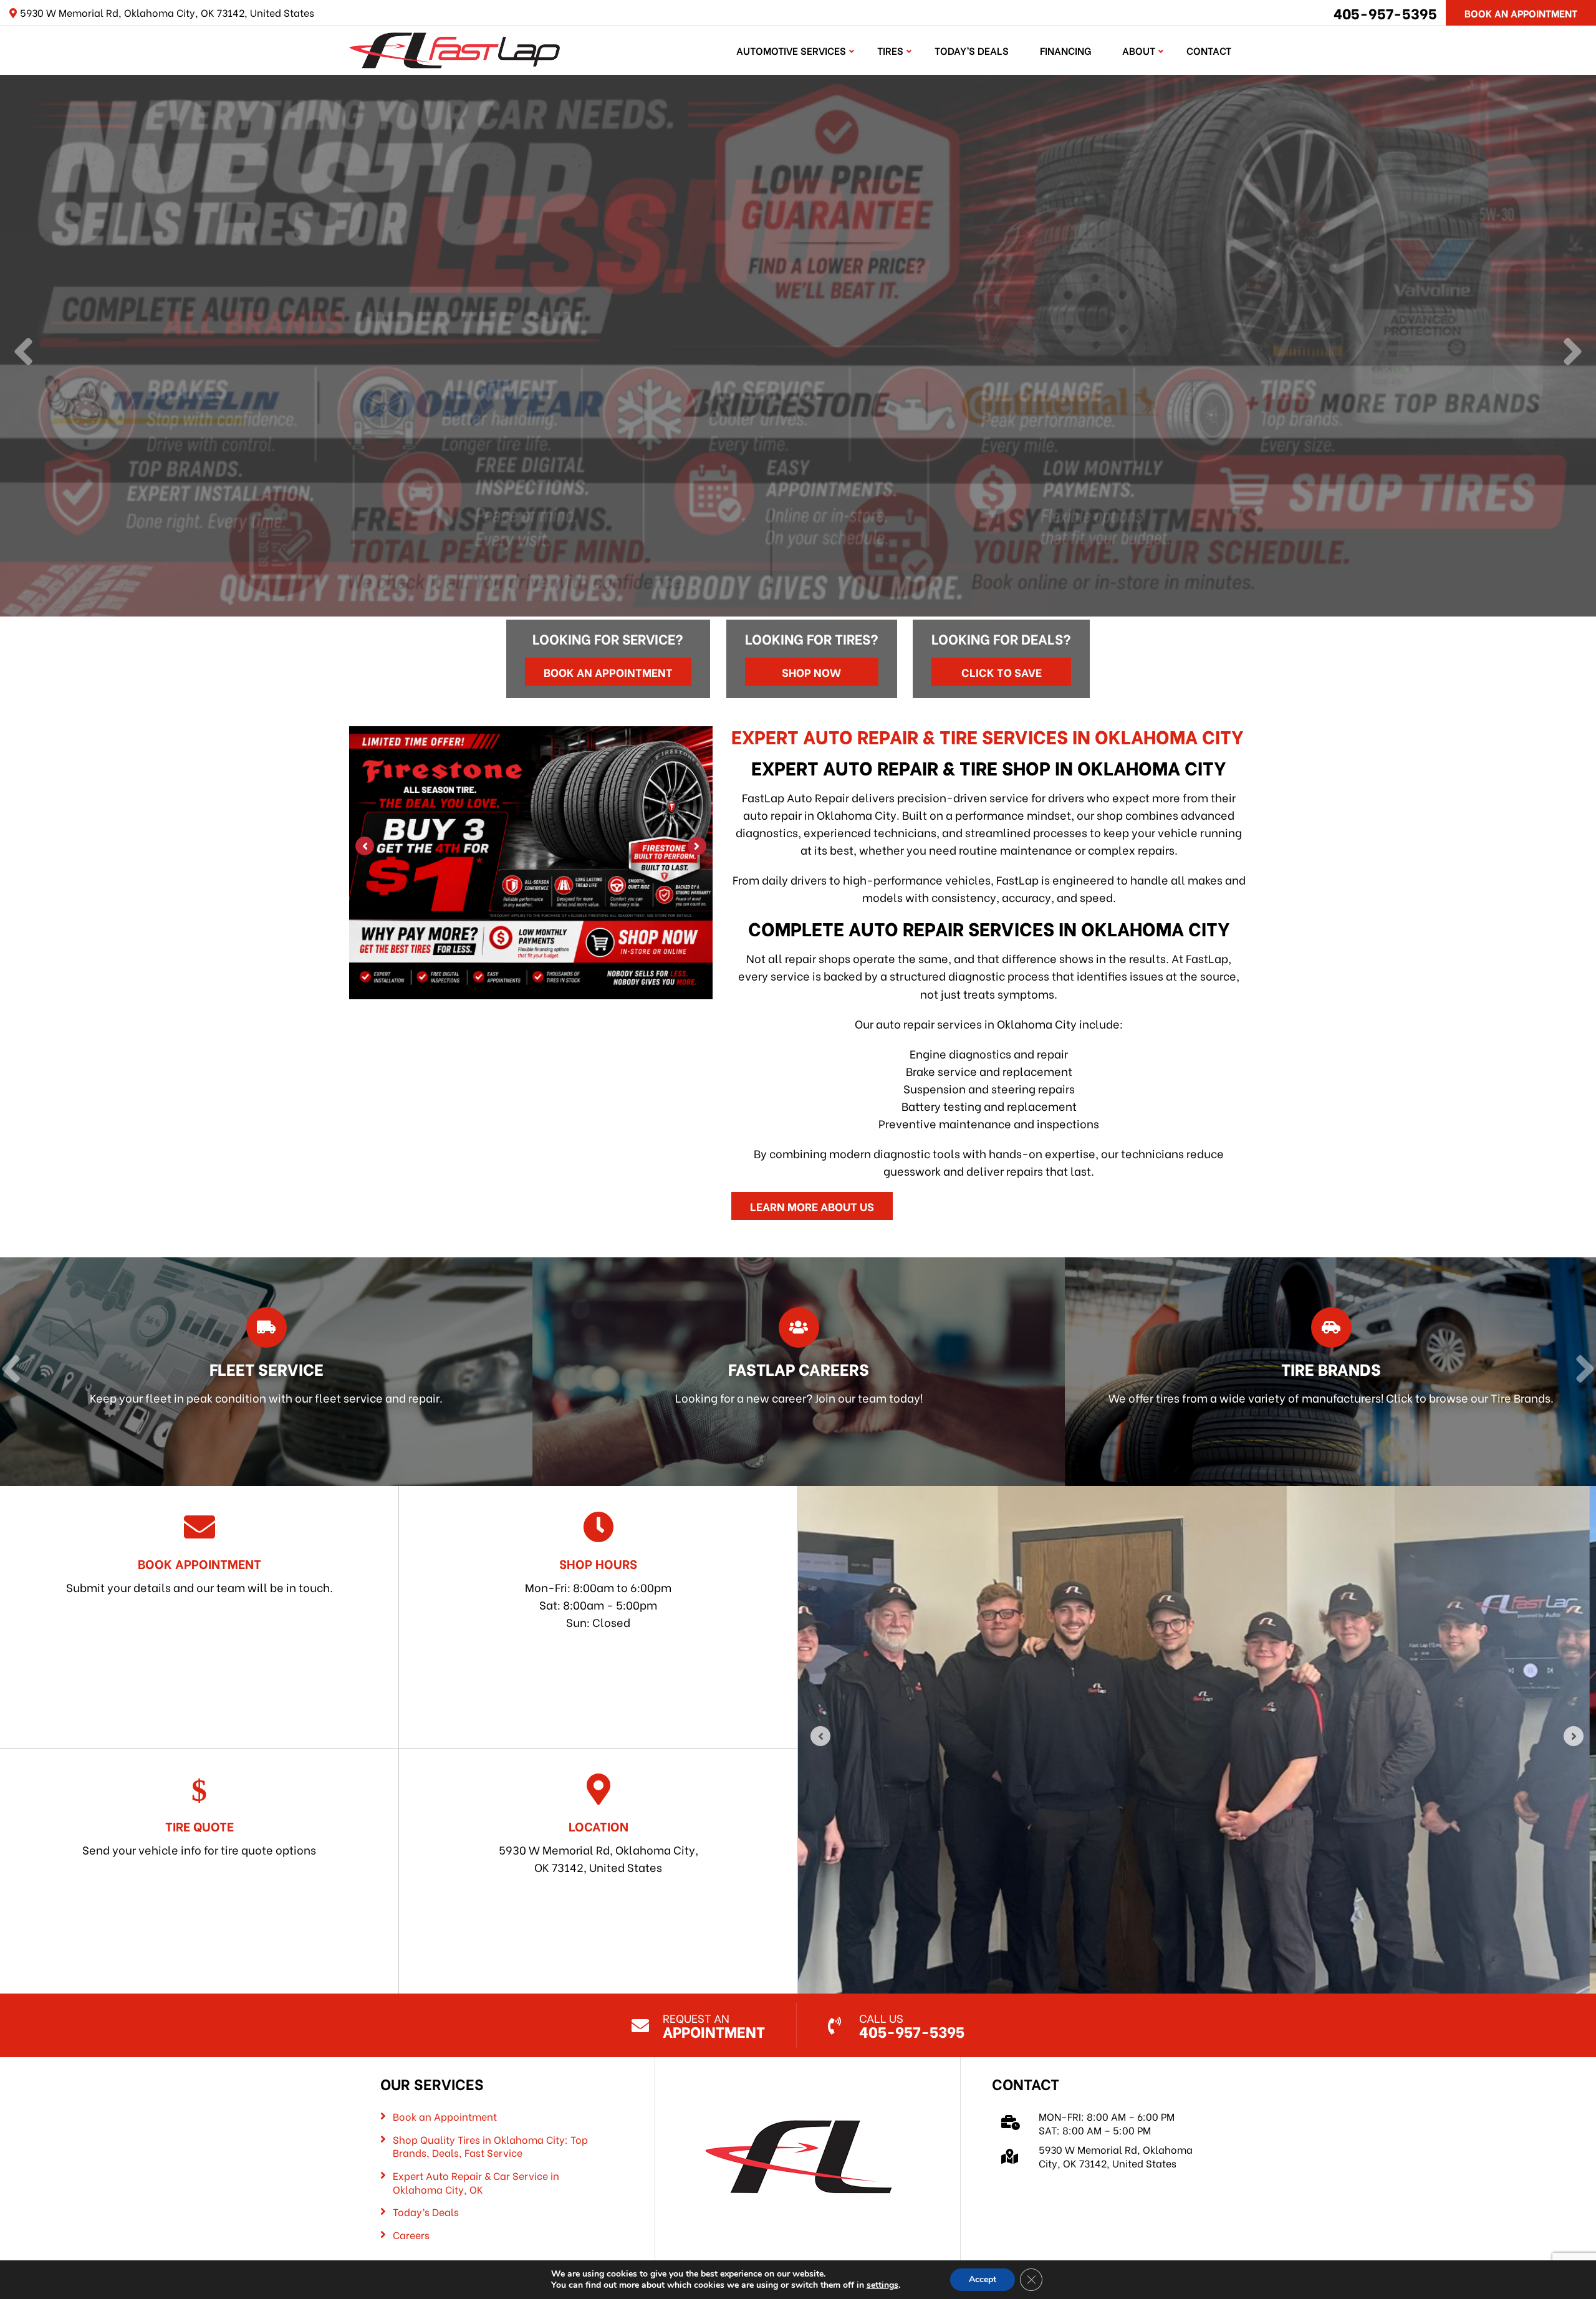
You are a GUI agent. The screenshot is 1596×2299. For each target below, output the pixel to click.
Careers (411, 2235)
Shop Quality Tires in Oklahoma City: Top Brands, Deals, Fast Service (490, 2146)
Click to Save (1002, 672)
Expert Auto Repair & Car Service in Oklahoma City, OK (476, 2182)
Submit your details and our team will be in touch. (199, 1575)
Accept (983, 2279)
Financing (1065, 50)
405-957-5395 (1385, 12)
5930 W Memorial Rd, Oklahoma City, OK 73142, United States (598, 1846)
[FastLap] (454, 48)
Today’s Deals (972, 50)
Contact (1209, 50)
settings (882, 2285)
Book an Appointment (608, 672)
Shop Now (811, 672)
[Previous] (23, 353)
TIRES (890, 50)
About (1139, 50)
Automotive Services (791, 50)
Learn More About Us (812, 1206)
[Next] (1573, 353)
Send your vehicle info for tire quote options (199, 1837)
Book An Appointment (1521, 13)
